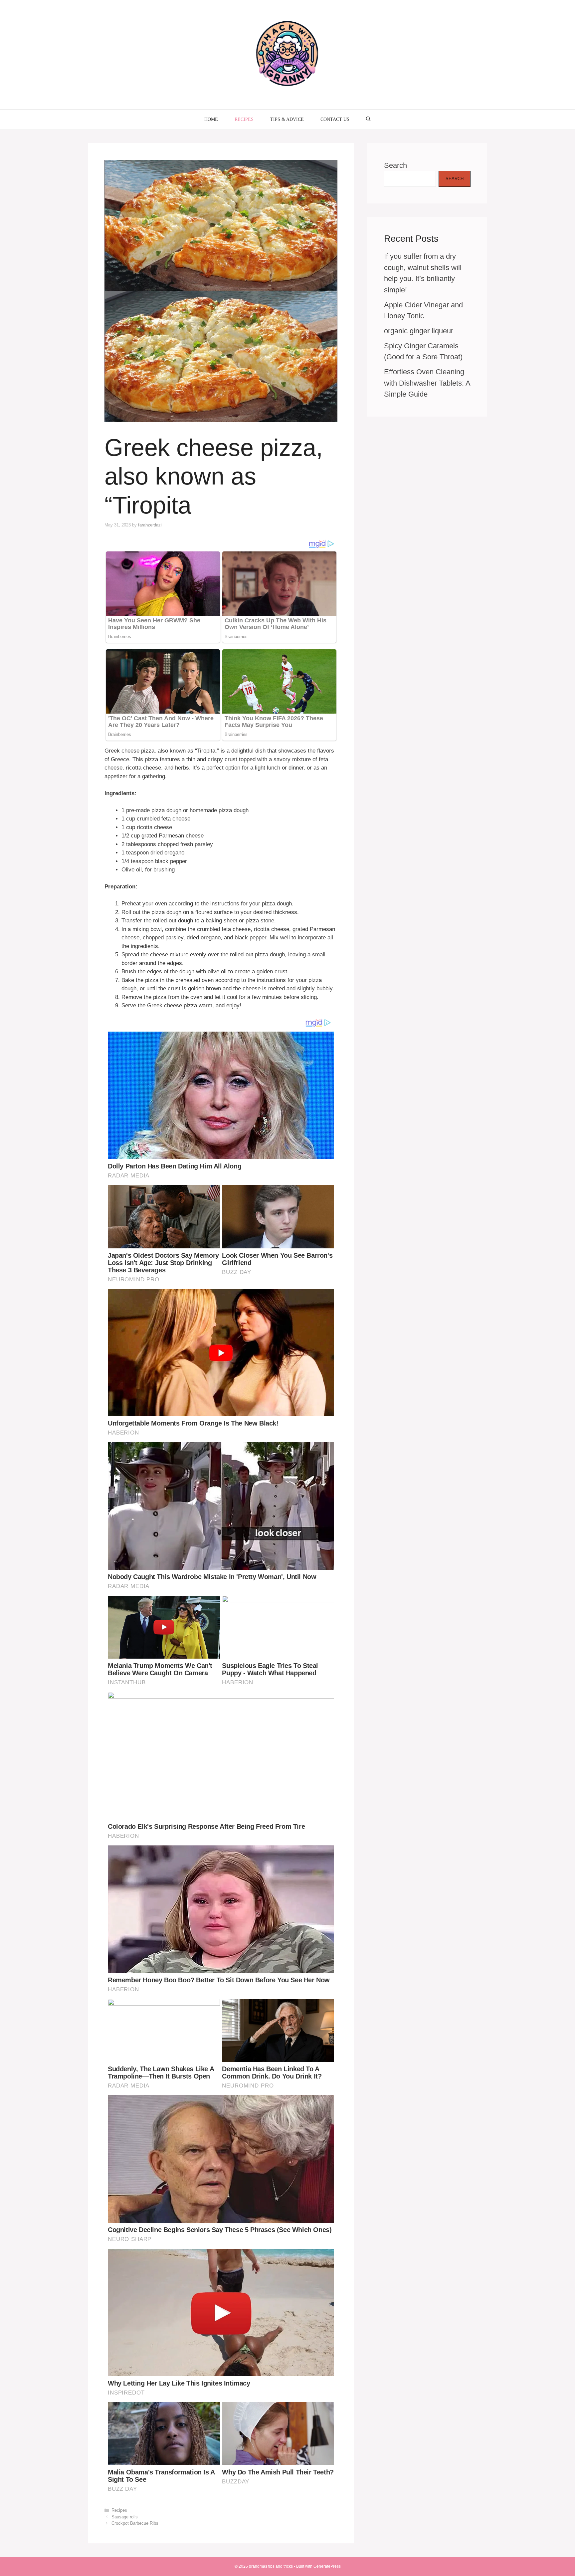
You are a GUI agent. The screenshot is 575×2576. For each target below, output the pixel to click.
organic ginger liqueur (419, 331)
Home (211, 119)
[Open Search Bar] (368, 120)
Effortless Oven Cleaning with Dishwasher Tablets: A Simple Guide (427, 383)
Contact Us (335, 119)
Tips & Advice (287, 119)
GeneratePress (327, 2566)
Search (395, 165)
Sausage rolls (125, 2517)
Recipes (244, 119)
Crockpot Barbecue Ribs (135, 2523)
